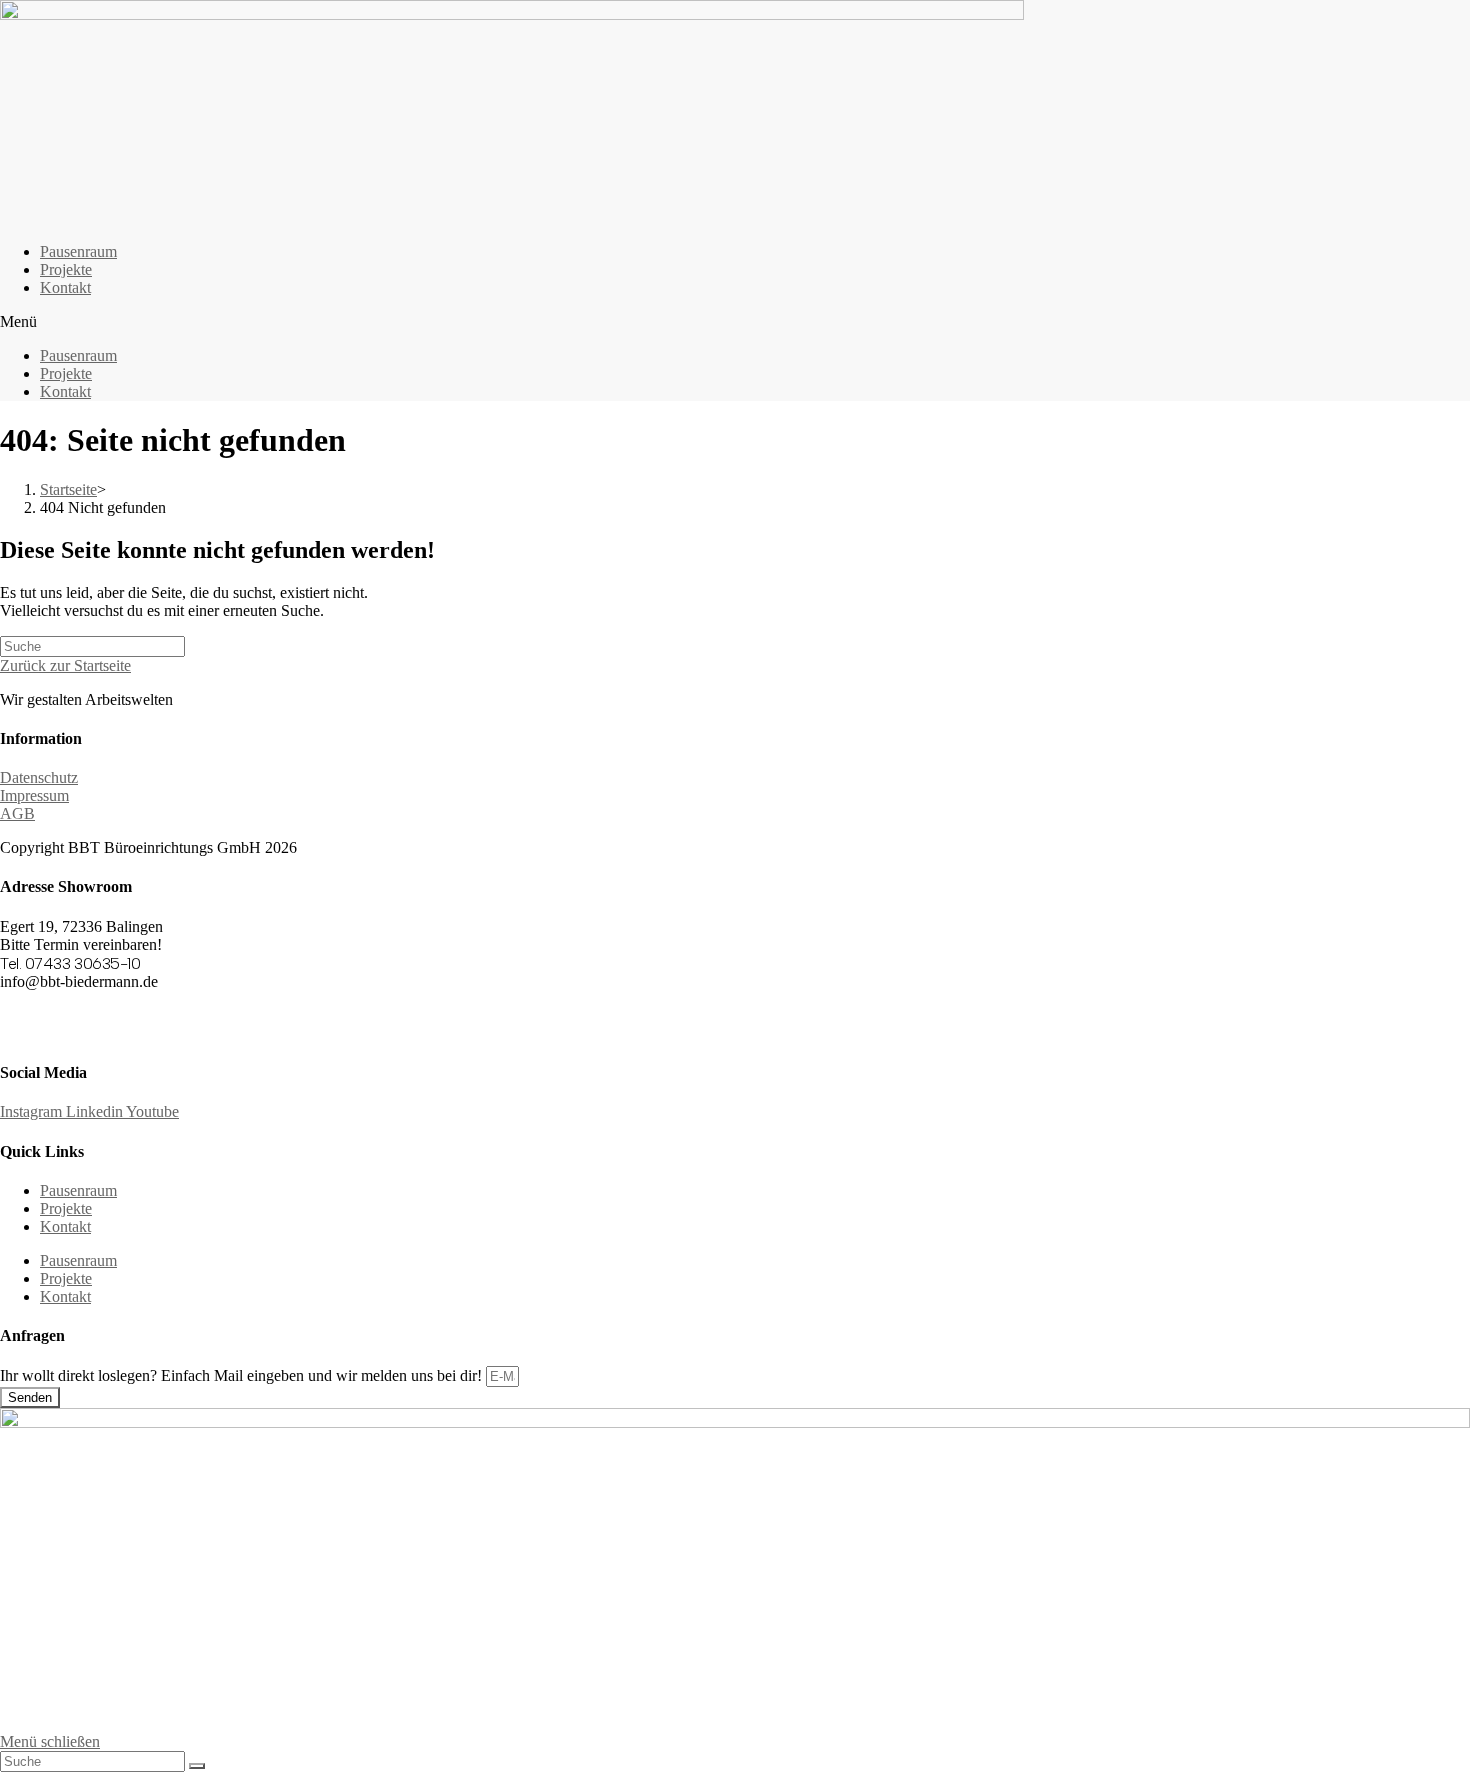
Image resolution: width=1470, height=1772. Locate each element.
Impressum (34, 795)
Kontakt (65, 287)
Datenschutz (39, 777)
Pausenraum (78, 251)
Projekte (66, 269)
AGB (17, 813)
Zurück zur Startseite (65, 665)
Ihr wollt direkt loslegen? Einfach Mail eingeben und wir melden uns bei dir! (243, 1375)
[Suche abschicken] (197, 1766)
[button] (735, 322)
